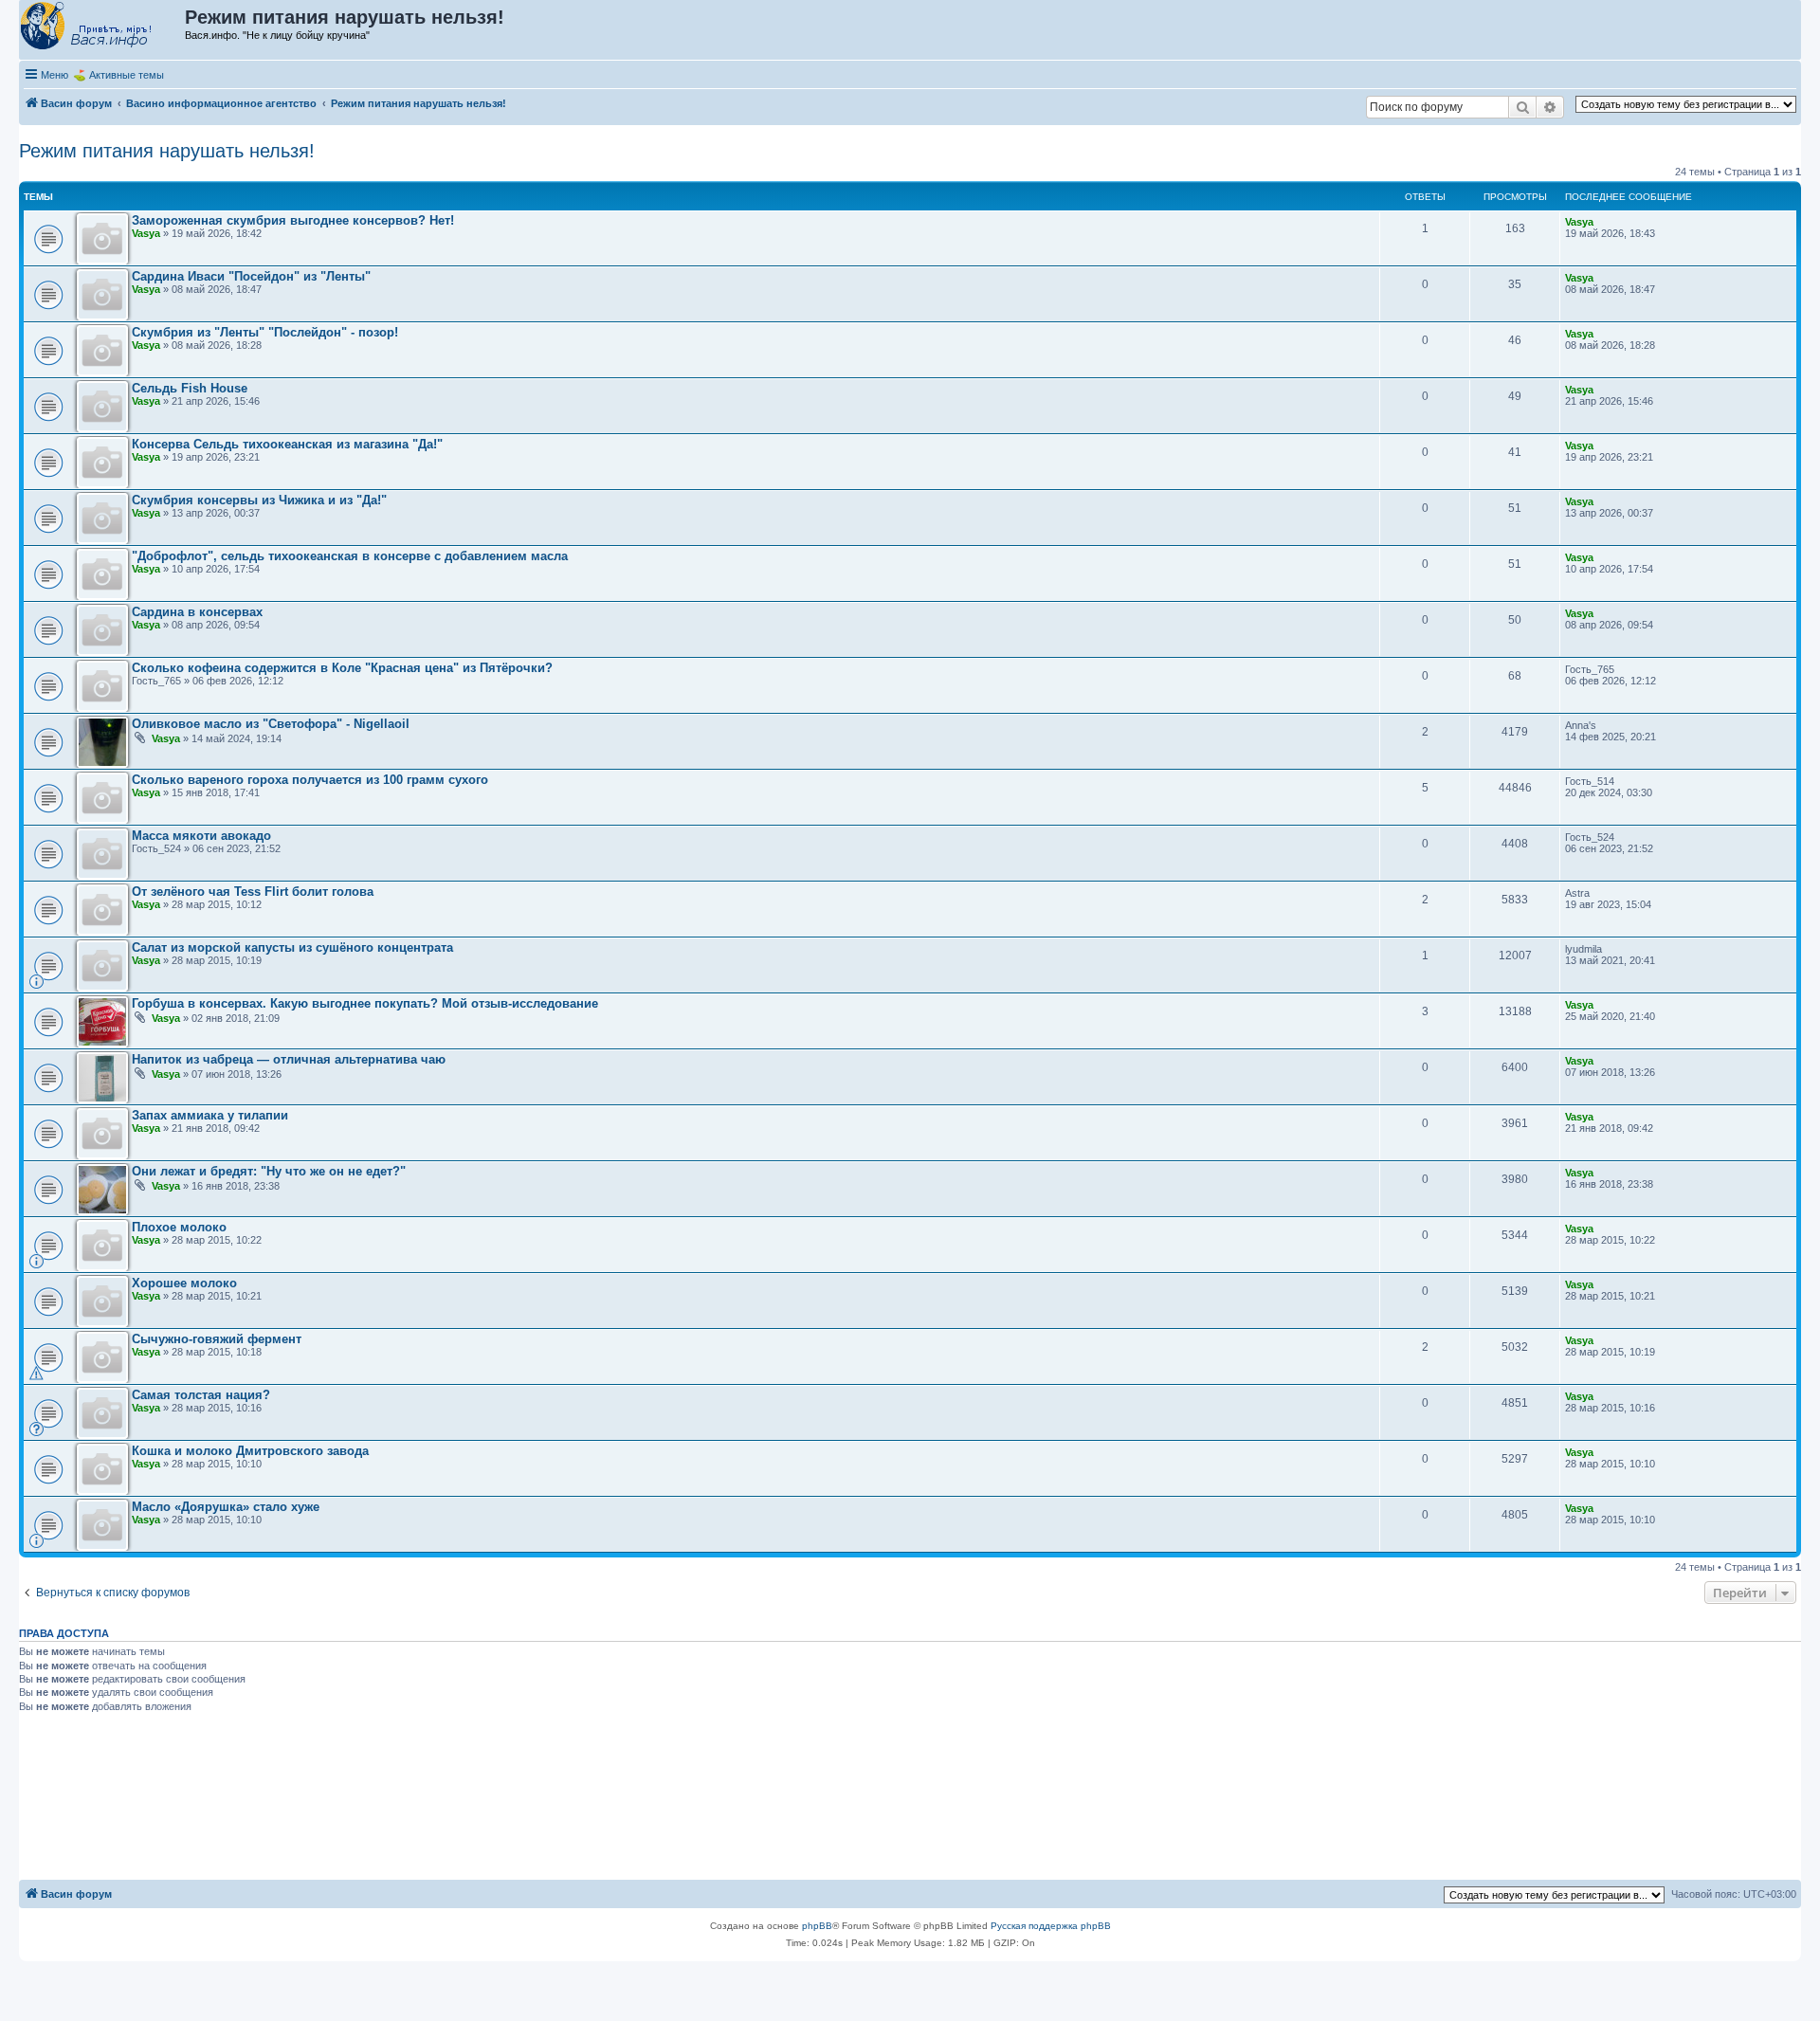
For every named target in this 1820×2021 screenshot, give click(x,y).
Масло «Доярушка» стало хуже (226, 1507)
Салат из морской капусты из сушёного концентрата (292, 947)
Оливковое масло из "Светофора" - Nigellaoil (271, 724)
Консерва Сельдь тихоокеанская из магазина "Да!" (287, 444)
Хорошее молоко (184, 1283)
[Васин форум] (103, 27)
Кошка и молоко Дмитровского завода (250, 1451)
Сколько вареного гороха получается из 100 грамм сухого (310, 780)
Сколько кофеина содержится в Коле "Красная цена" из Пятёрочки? (342, 668)
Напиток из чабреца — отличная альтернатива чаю (289, 1059)
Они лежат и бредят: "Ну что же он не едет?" (269, 1171)
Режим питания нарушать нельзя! (167, 151)
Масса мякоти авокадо (201, 836)
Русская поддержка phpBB (1051, 1926)
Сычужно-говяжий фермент (217, 1339)
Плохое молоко (179, 1227)
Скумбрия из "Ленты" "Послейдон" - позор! (265, 332)
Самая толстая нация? (201, 1395)
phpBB (817, 1926)
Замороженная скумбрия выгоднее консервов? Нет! (293, 220)
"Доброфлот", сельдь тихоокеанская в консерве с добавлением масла (350, 556)
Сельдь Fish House (190, 388)
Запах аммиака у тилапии (210, 1115)
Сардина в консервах (197, 612)
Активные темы (127, 75)
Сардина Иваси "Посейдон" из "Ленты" (251, 276)
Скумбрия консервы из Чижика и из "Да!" (259, 500)
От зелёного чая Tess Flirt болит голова (253, 892)
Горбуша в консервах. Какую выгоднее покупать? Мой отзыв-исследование (365, 1003)
